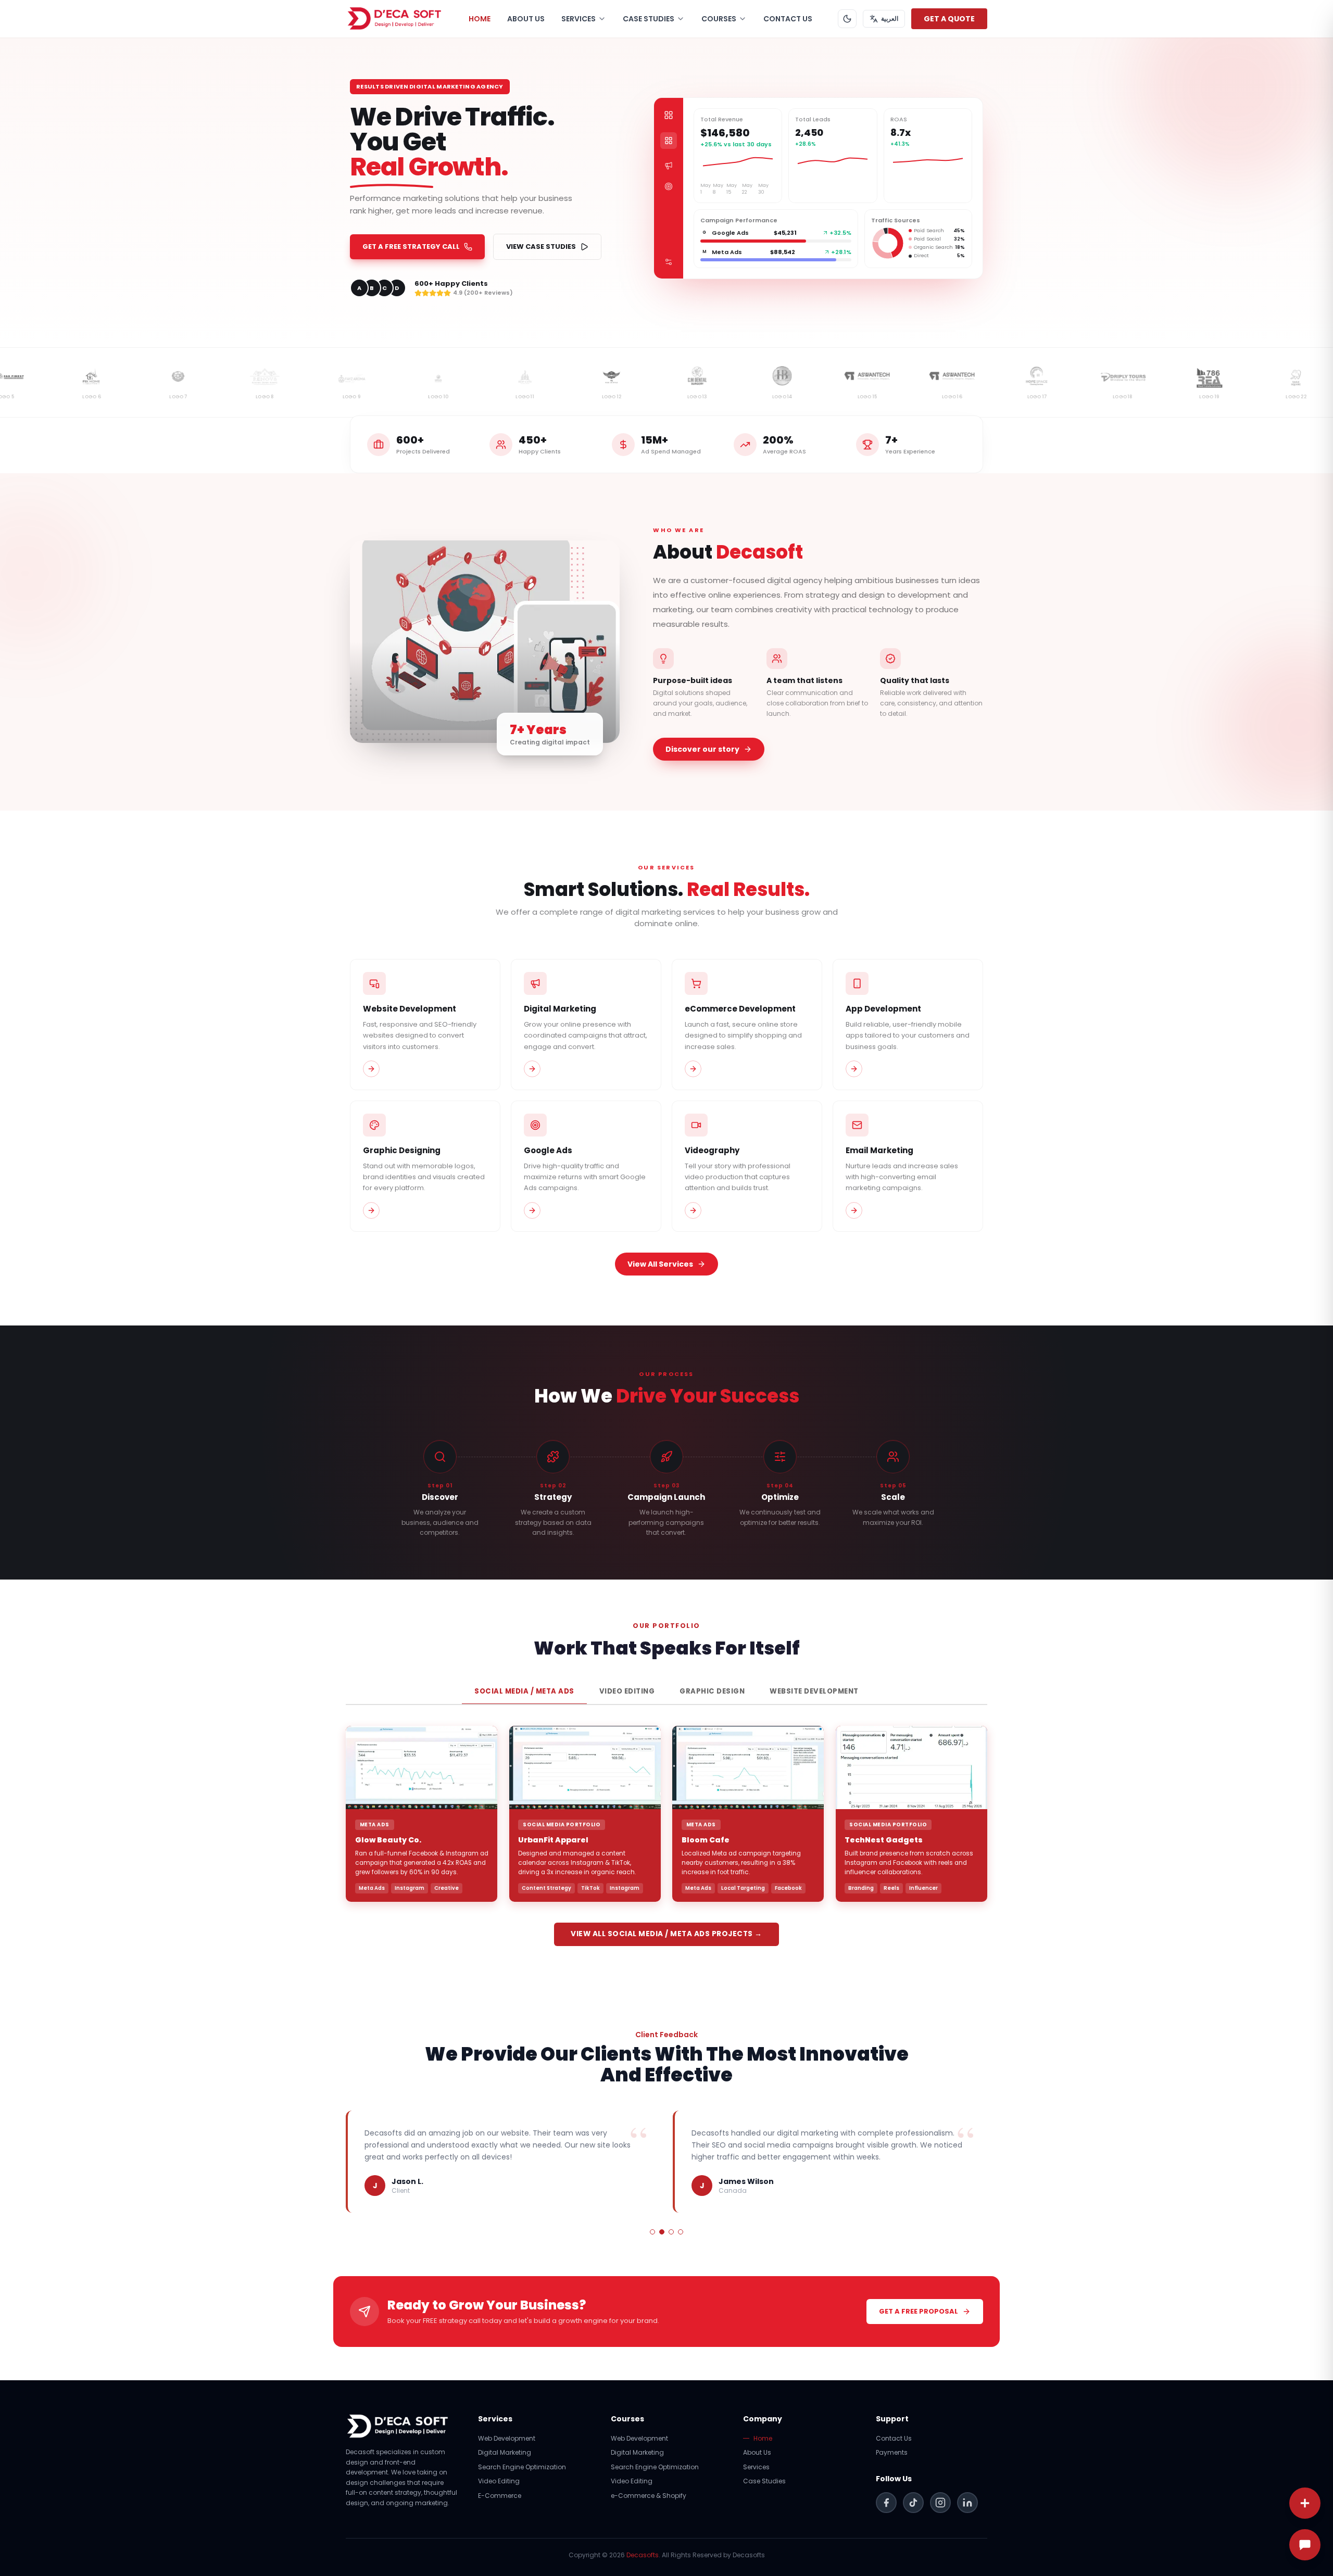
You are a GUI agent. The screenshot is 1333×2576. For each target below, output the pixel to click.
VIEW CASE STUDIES (541, 247)
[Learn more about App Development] (854, 1069)
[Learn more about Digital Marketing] (532, 1069)
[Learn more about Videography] (693, 1210)
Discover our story (702, 749)
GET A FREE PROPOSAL (919, 2311)
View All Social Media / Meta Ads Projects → (666, 1934)
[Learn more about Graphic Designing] (371, 1210)
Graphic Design (712, 1691)
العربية (890, 18)
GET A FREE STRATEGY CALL (411, 247)
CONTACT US (788, 19)
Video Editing (627, 1691)
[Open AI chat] (1305, 2545)
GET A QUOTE (949, 19)
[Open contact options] (1305, 2503)
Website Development (814, 1691)
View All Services (660, 1264)
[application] (738, 168)
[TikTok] (913, 2503)
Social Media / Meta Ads (524, 1691)
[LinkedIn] (967, 2503)
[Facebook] (886, 2503)
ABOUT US (526, 19)
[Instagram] (940, 2503)
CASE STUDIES (649, 19)
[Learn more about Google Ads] (532, 1210)
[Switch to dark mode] (847, 19)
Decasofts (643, 2555)
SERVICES (579, 19)
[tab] (652, 2232)
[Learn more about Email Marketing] (854, 1210)
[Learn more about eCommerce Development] (693, 1069)
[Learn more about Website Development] (371, 1069)
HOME (480, 19)
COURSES (719, 19)
